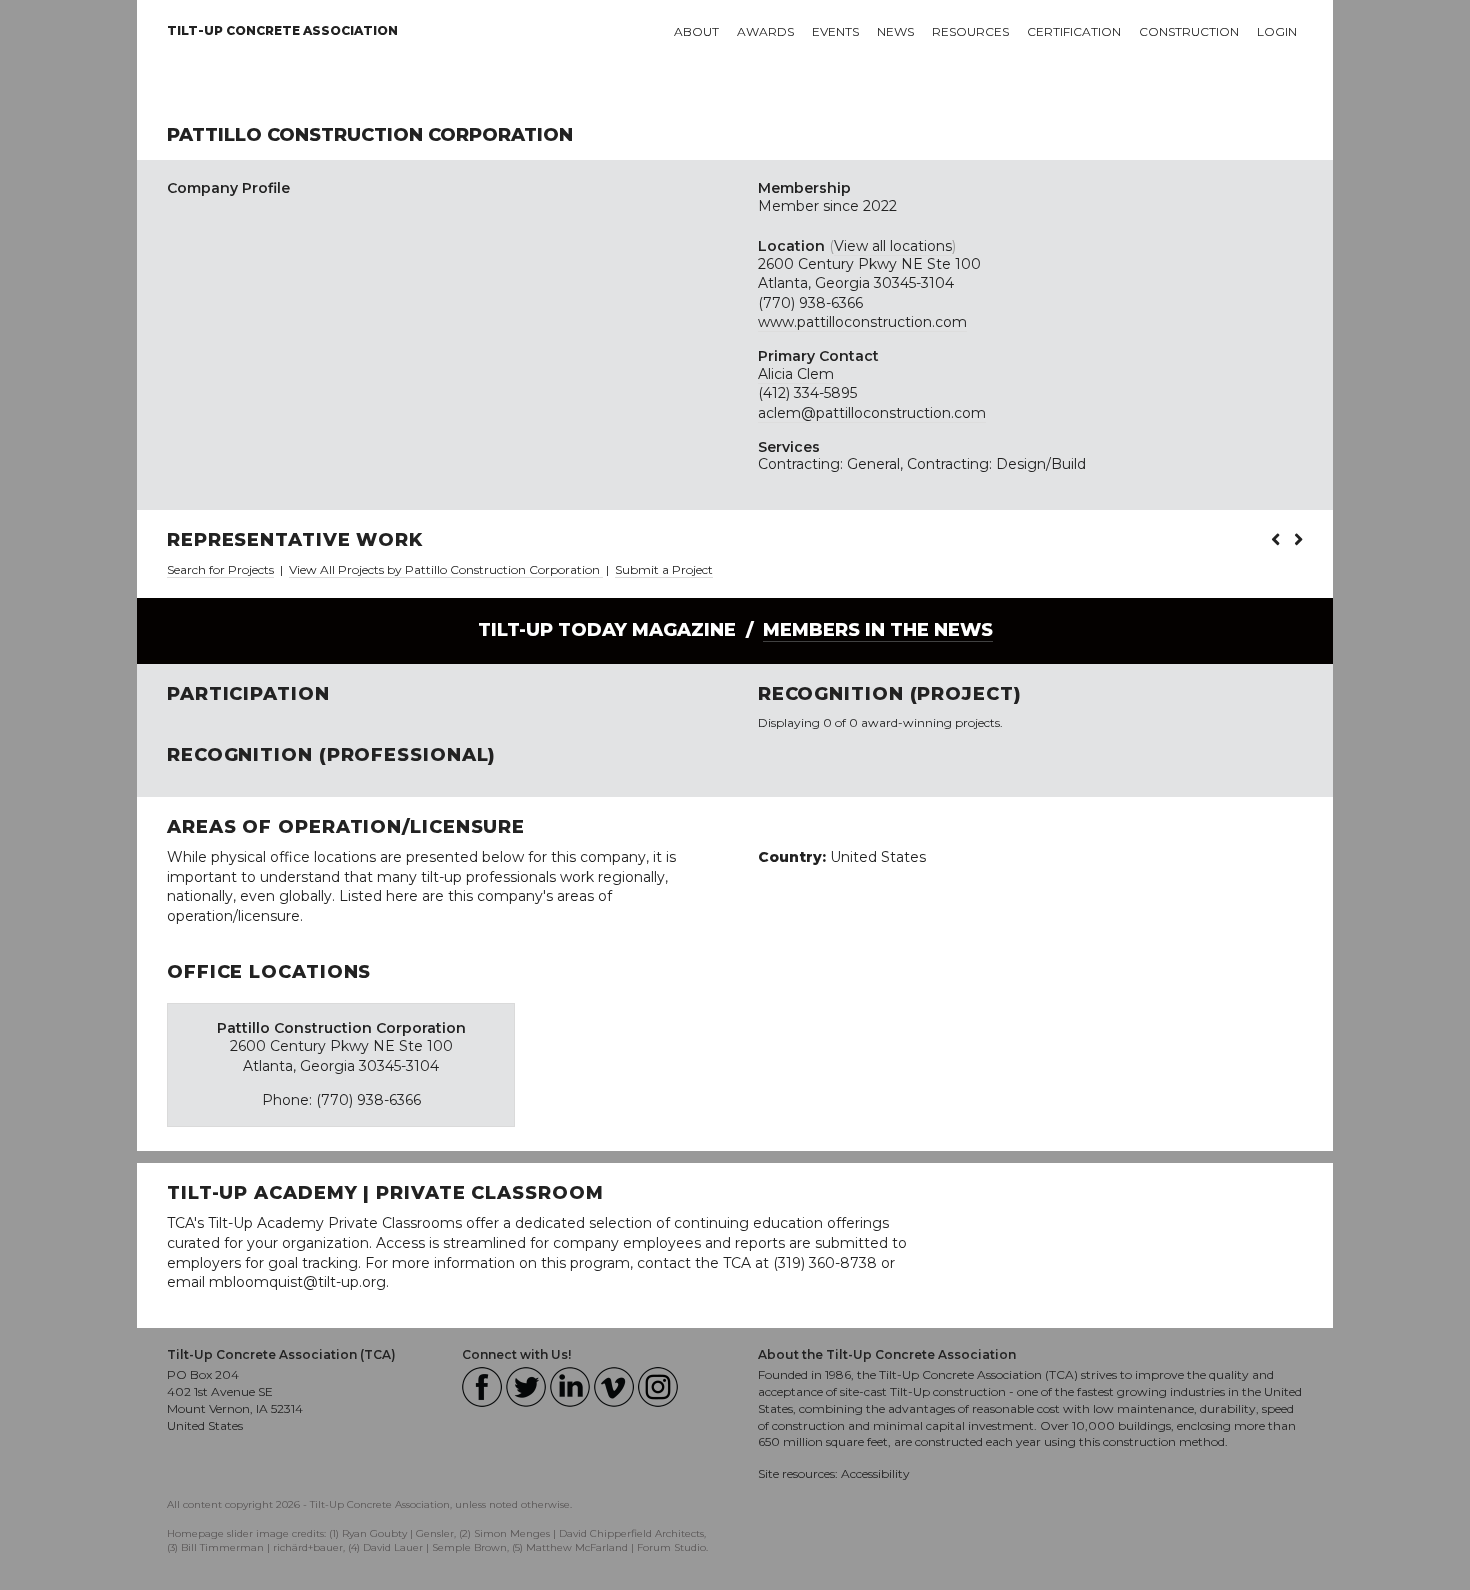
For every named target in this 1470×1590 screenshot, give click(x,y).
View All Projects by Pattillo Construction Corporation (446, 569)
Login (1277, 31)
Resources (970, 31)
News (895, 31)
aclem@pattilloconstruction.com (872, 413)
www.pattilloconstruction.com (862, 322)
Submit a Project (664, 569)
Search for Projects (220, 569)
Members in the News (878, 630)
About (696, 31)
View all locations (893, 246)
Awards (765, 31)
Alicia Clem (796, 374)
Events (835, 31)
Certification (1074, 31)
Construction (1189, 31)
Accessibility (875, 1473)
